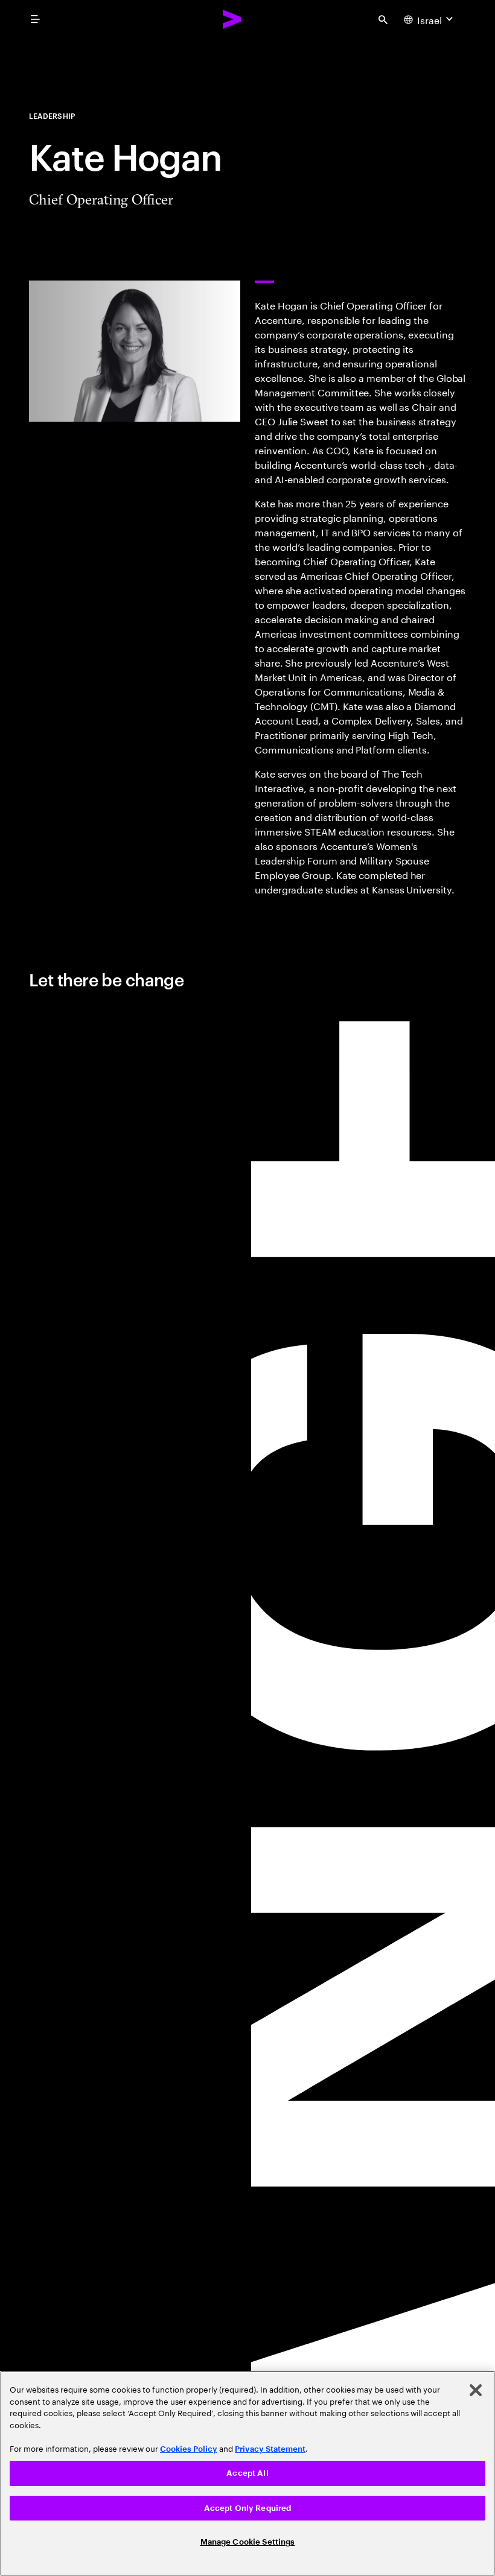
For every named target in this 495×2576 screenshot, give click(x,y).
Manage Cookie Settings (248, 2542)
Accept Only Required (248, 2508)
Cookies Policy (189, 2449)
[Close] (476, 2390)
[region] (247, 2473)
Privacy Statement (270, 2449)
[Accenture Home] (232, 19)
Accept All (247, 2473)
